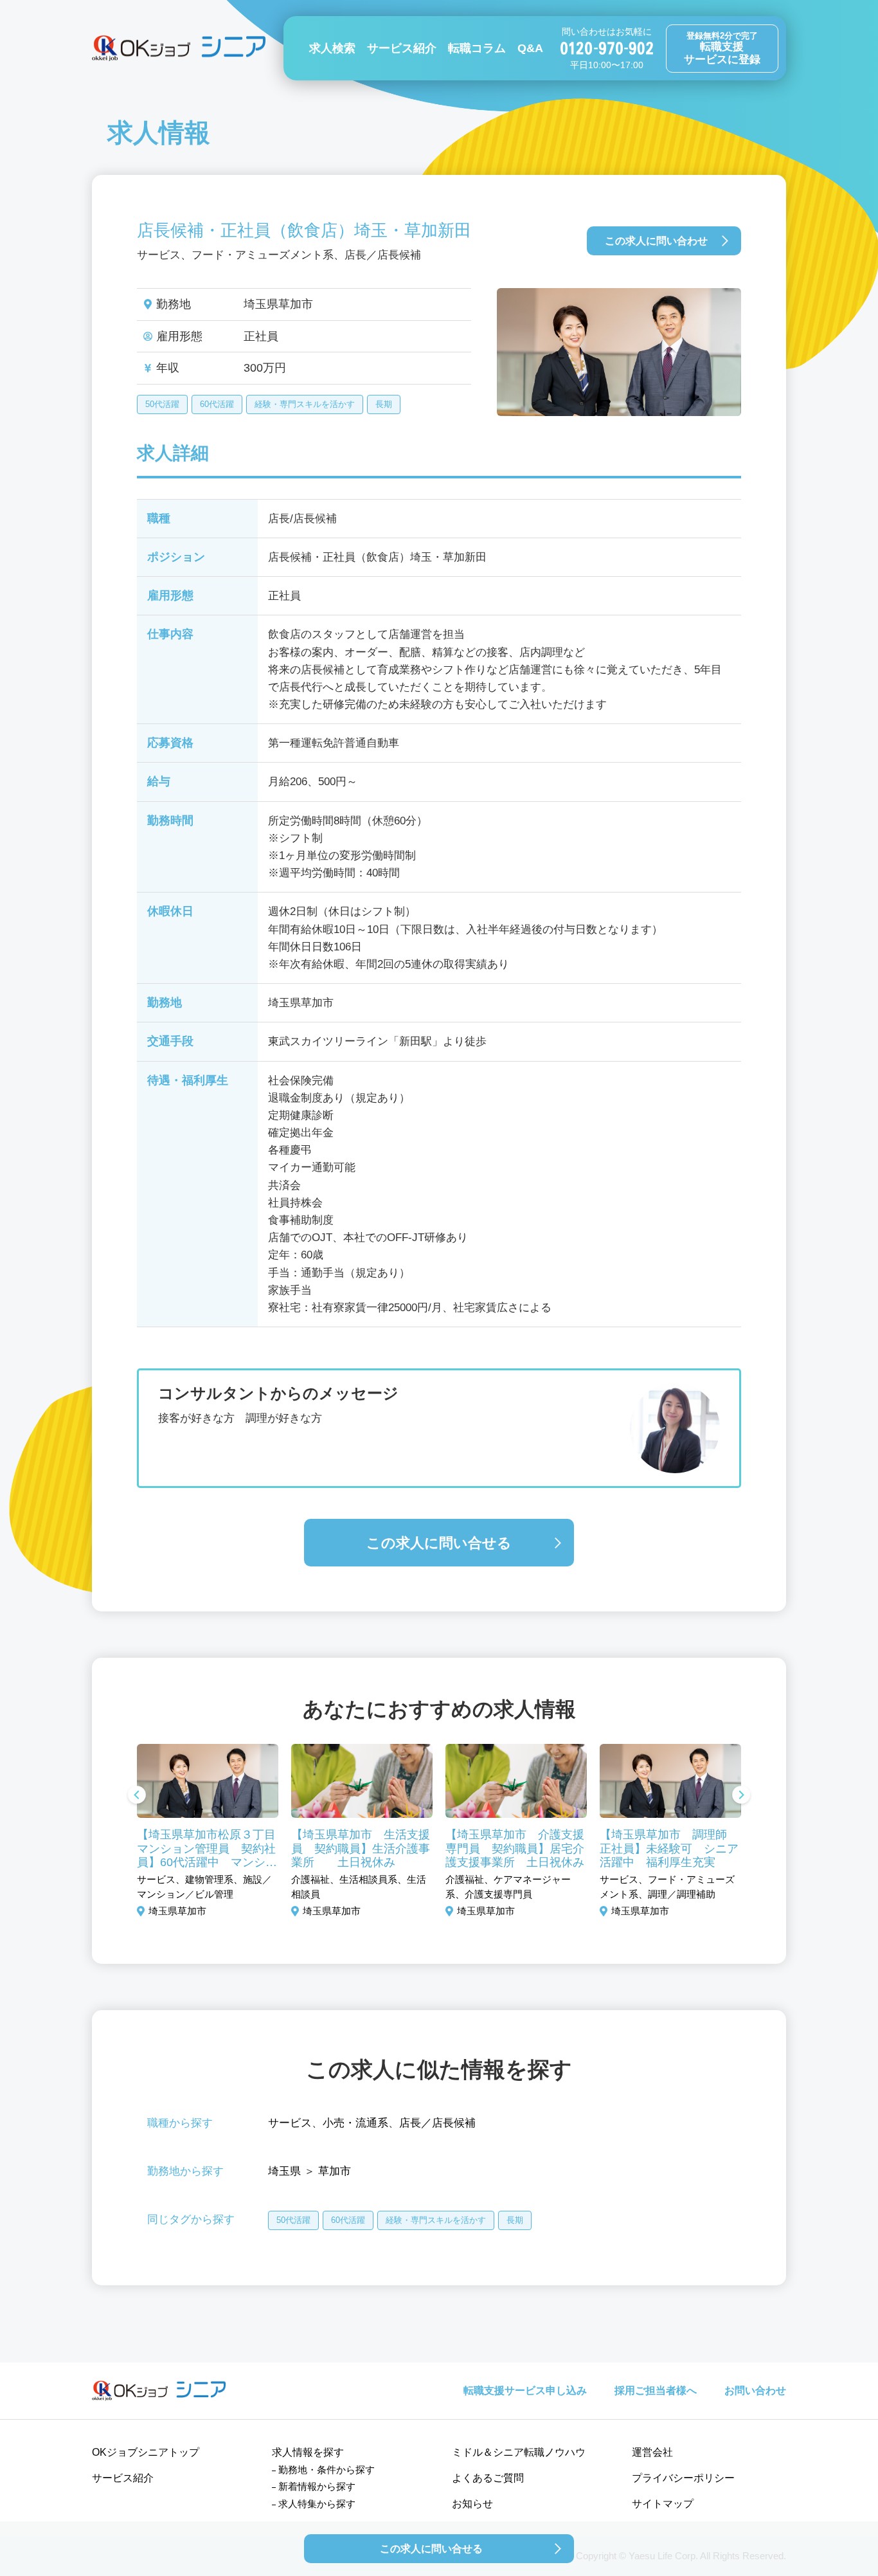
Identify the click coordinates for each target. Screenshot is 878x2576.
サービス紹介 (402, 48)
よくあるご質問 (488, 2478)
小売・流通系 (355, 2123)
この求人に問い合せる (439, 1543)
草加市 (335, 2171)
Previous (137, 1796)
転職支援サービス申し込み (525, 2390)
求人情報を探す (308, 2452)
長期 (384, 404)
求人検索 (332, 48)
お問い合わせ (755, 2390)
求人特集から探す (317, 2504)
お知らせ (472, 2504)
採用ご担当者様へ (656, 2390)
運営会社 (652, 2452)
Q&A (530, 48)
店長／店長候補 (437, 2123)
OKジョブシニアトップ (146, 2452)
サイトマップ (663, 2504)
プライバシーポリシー (683, 2478)
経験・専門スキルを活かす (305, 404)
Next (741, 1796)
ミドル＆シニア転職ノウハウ (519, 2452)
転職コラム (477, 48)
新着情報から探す (317, 2486)
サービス (290, 2123)
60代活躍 (217, 404)
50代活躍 (162, 404)
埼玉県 (284, 2171)
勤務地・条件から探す (327, 2470)
